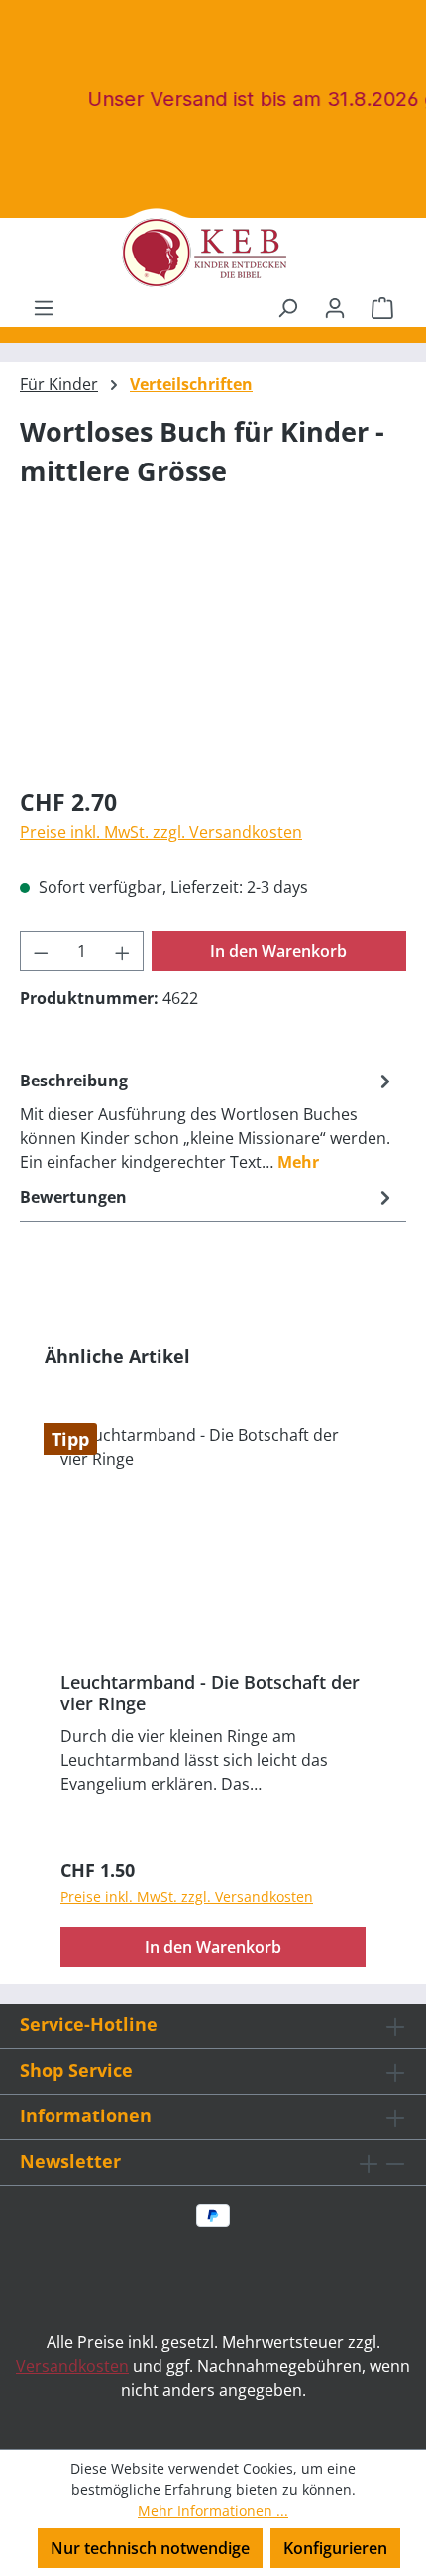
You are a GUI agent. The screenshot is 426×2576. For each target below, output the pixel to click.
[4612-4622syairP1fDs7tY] (213, 658)
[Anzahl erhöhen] (123, 951)
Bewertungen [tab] (73, 1197)
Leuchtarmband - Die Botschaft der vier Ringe (210, 1693)
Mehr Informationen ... (213, 2510)
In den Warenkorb (278, 951)
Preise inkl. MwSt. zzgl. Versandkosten (161, 832)
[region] (213, 658)
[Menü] (44, 307)
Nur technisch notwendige (150, 2548)
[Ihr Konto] (335, 307)
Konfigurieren (335, 2548)
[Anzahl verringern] (41, 951)
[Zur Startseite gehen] (213, 253)
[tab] (208, 1120)
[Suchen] (287, 307)
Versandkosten (72, 2366)
